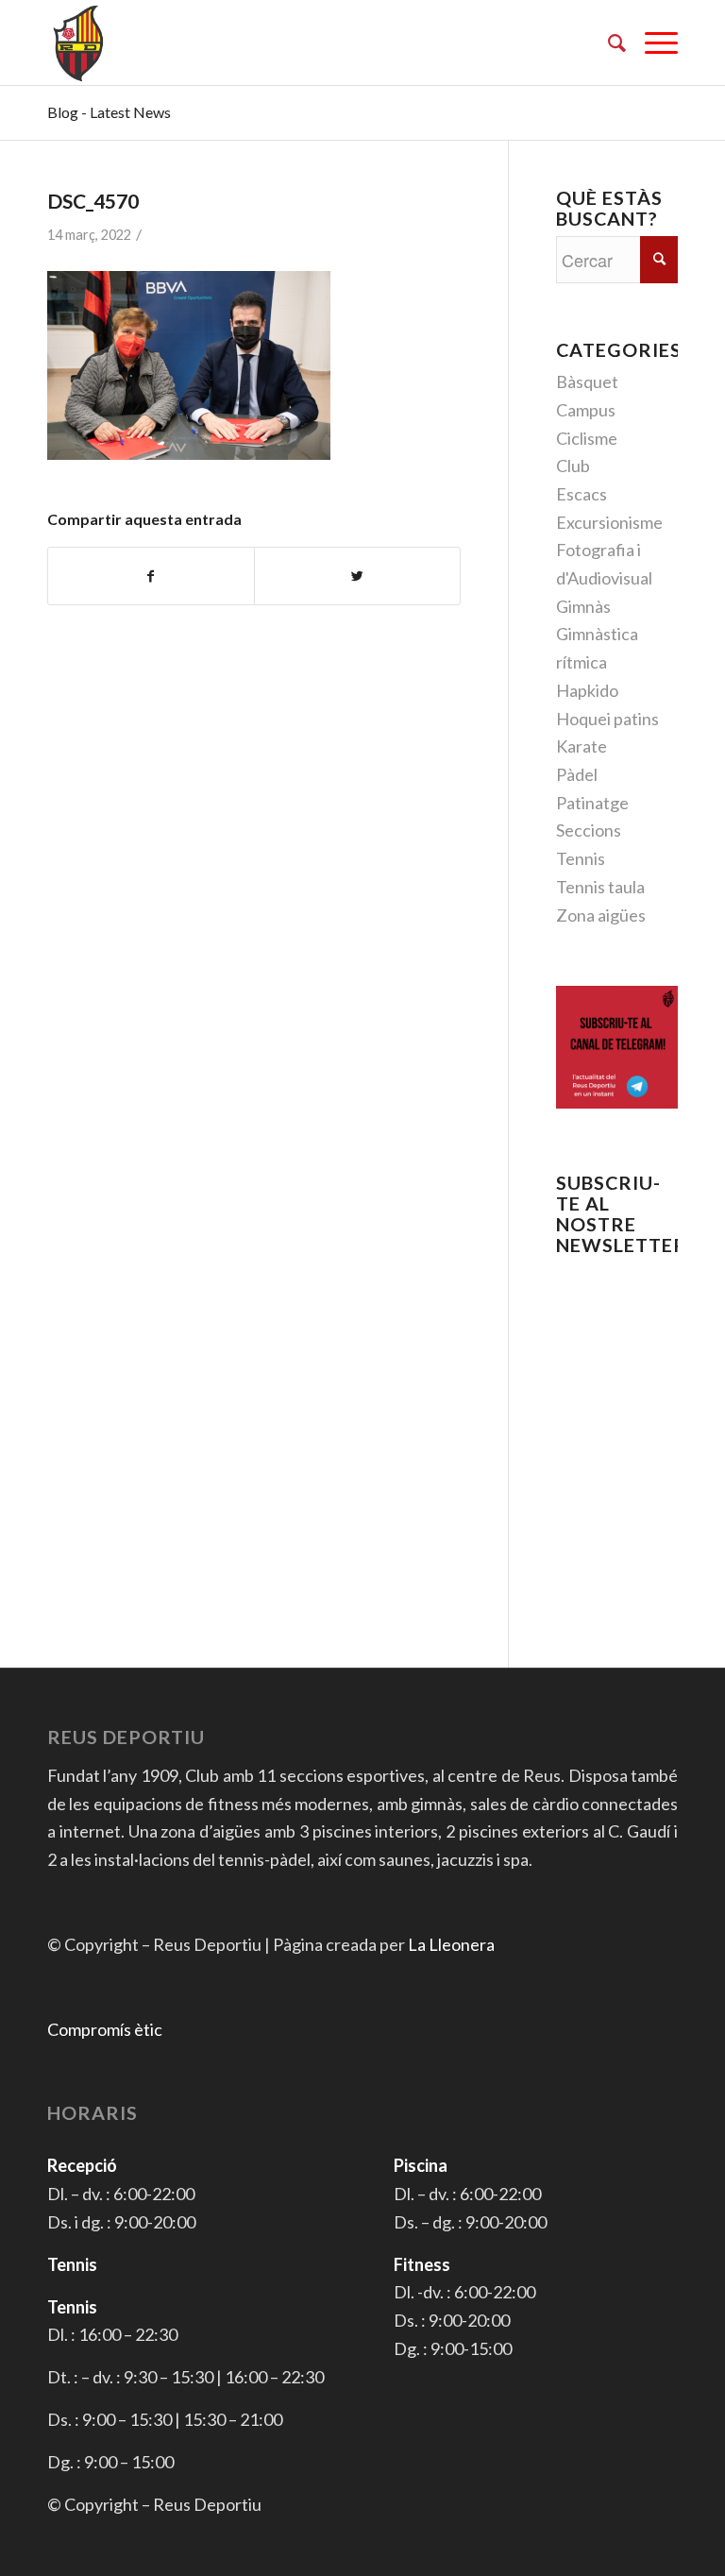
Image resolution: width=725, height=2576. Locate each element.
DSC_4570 (93, 201)
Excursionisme (609, 522)
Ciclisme (587, 438)
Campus (586, 410)
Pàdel (577, 774)
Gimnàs (583, 606)
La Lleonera (451, 1944)
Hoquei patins (607, 719)
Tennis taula (600, 887)
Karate (582, 746)
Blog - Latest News (109, 112)
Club (573, 466)
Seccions (589, 830)
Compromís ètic (105, 2029)
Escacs (582, 494)
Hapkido (587, 690)
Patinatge (592, 803)
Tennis (581, 858)
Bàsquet (587, 381)
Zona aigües (601, 915)
